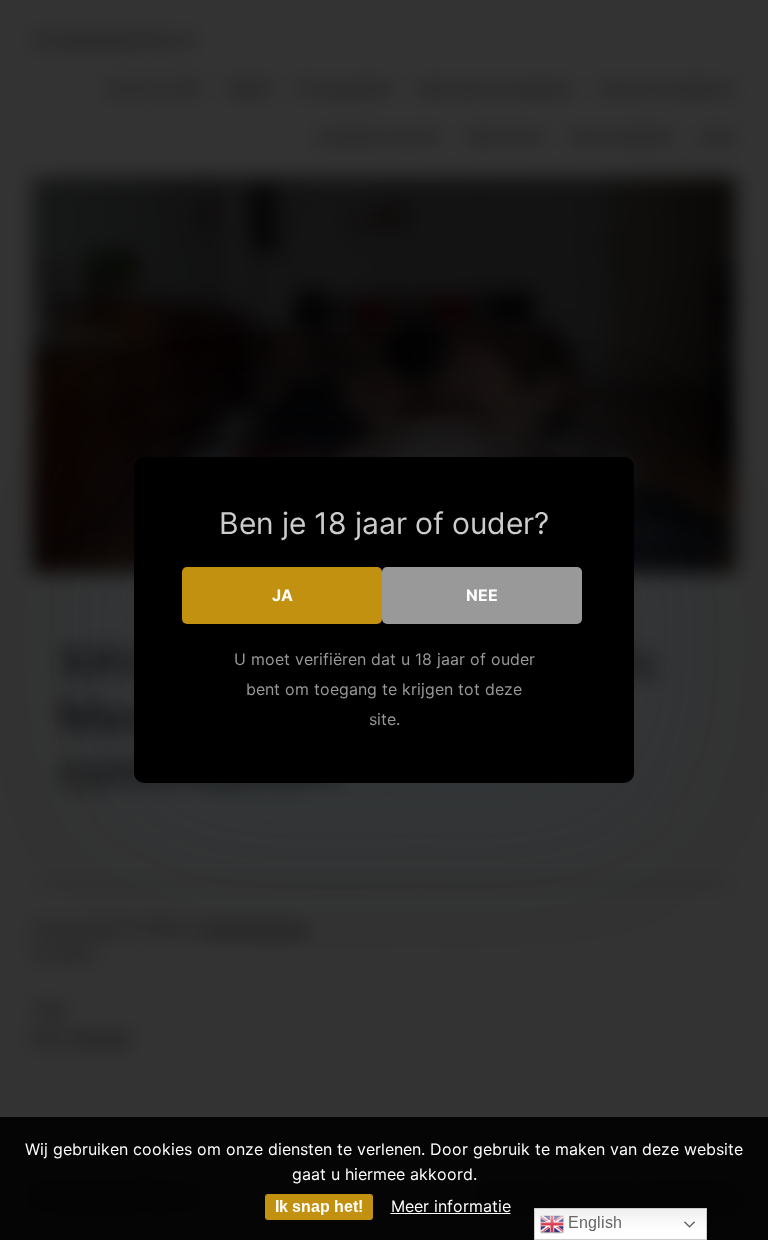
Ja (282, 595)
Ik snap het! (319, 1206)
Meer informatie (451, 1206)
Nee (482, 595)
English (593, 1222)
